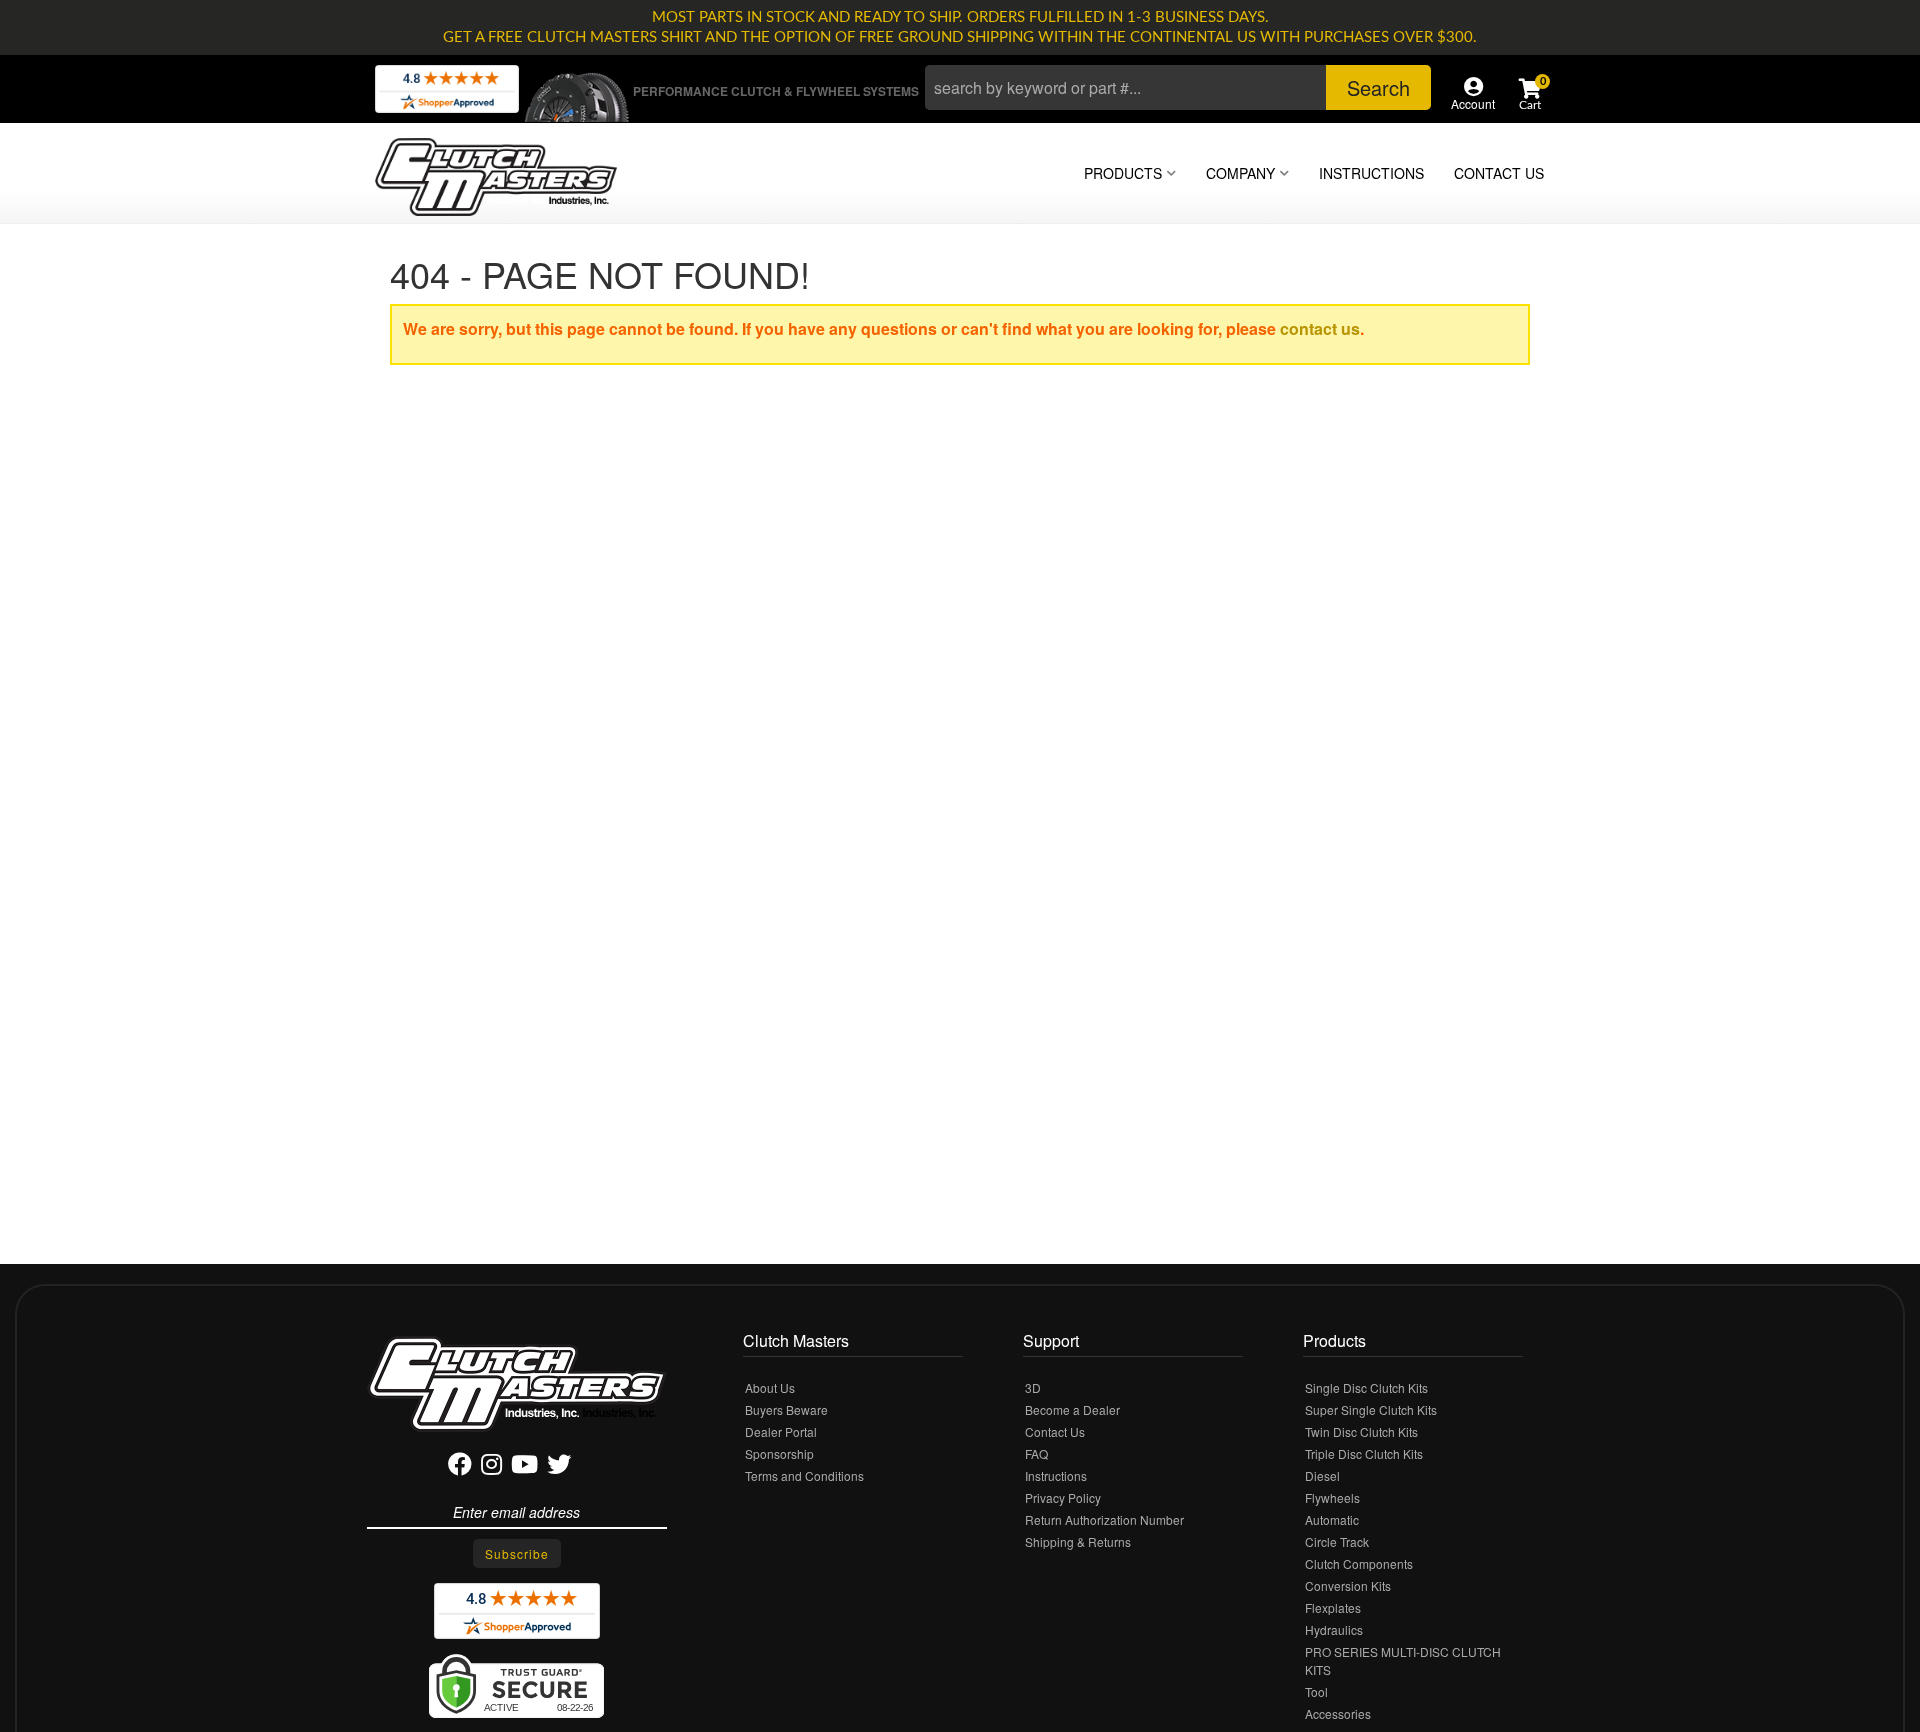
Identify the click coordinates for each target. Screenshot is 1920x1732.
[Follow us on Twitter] (559, 1467)
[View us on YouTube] (524, 1467)
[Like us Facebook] (460, 1467)
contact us (1320, 328)
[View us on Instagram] (491, 1467)
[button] (1178, 87)
